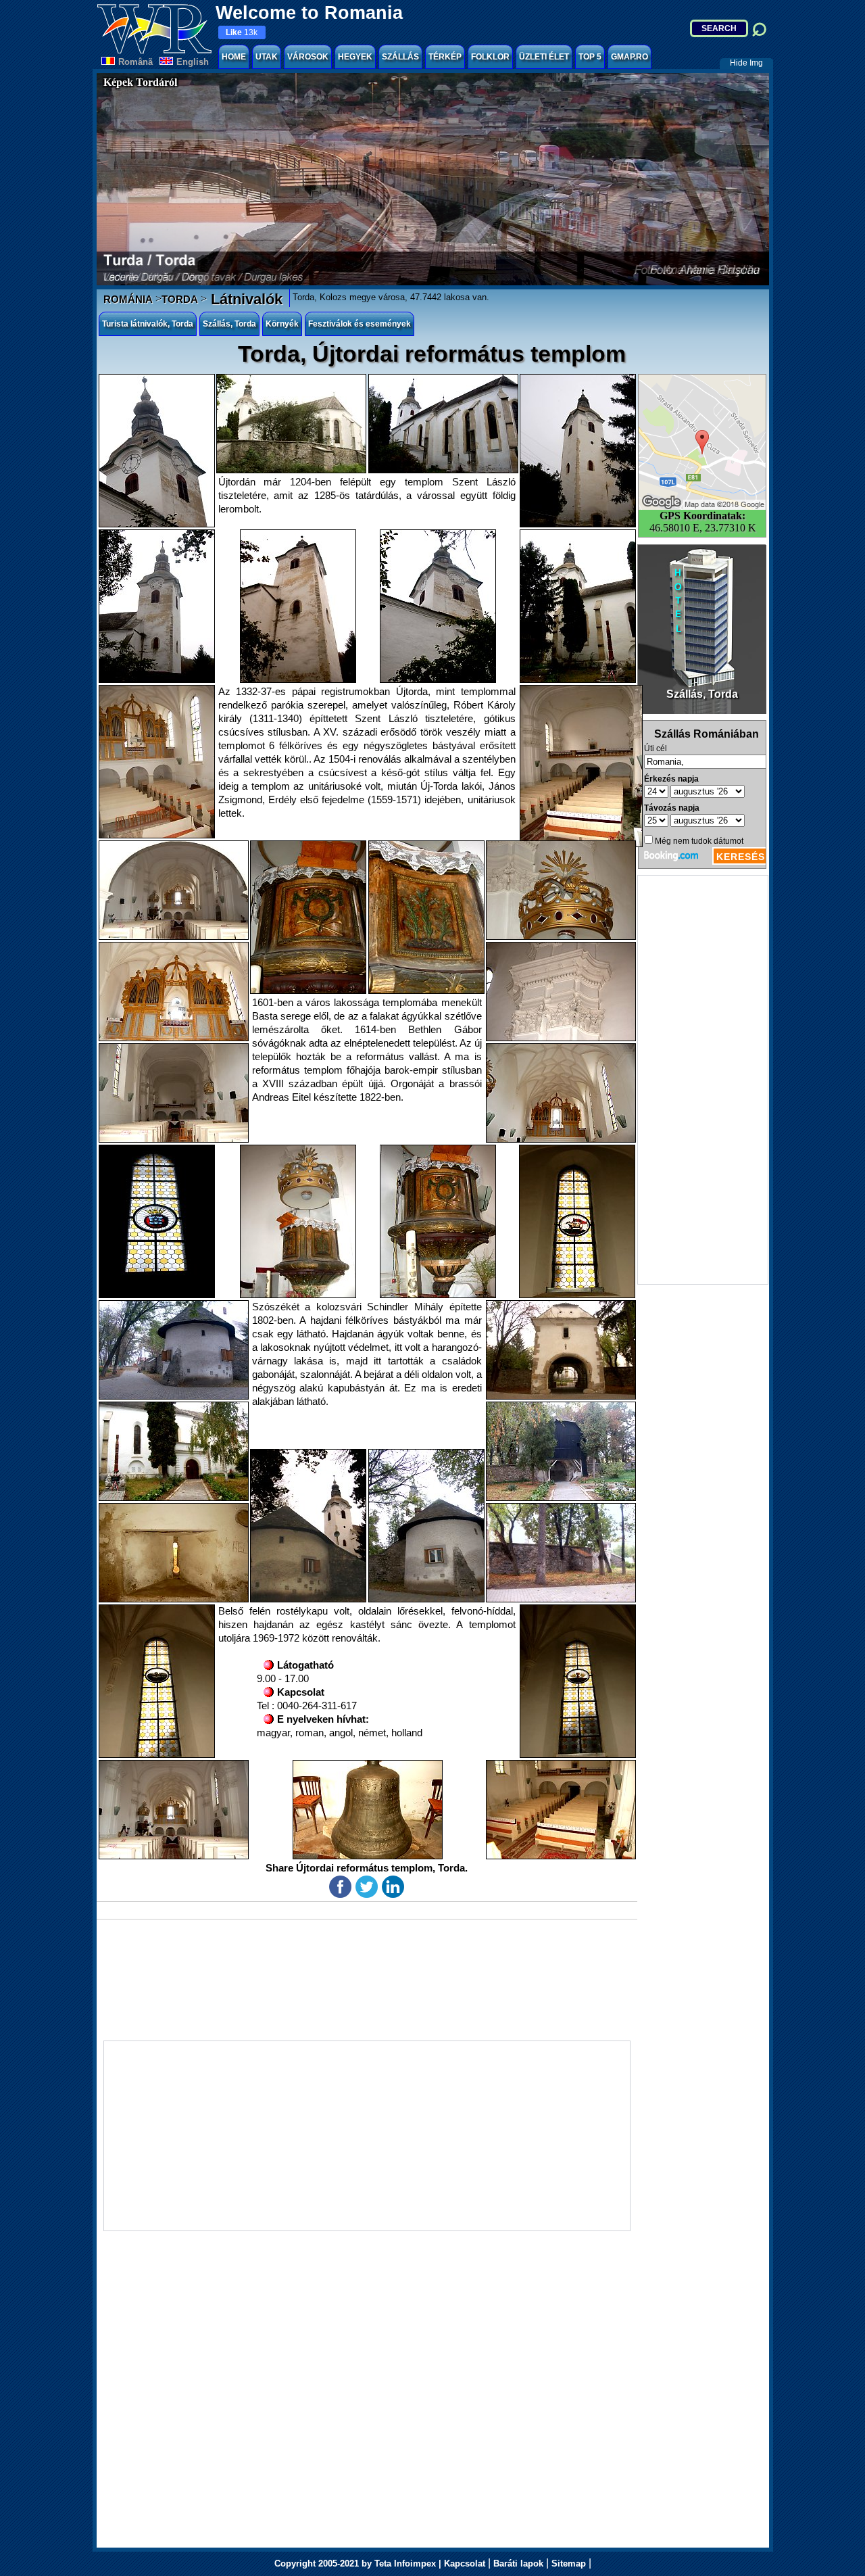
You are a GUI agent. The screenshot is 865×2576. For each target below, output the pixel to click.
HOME (234, 57)
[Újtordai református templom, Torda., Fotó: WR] (157, 451)
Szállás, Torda (229, 324)
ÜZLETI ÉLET (544, 57)
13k (242, 32)
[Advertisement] (703, 1080)
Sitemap (569, 2563)
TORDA (180, 299)
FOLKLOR (490, 57)
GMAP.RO (629, 57)
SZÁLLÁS (400, 57)
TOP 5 (590, 57)
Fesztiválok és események (360, 324)
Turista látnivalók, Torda (148, 324)
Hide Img (746, 63)
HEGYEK (355, 57)
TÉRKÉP (445, 57)
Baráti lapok (518, 2563)
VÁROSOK (308, 57)
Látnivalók (245, 299)
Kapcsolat (465, 2563)
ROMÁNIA (128, 299)
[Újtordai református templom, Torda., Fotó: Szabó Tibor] (291, 424)
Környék (282, 324)
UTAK (267, 57)
